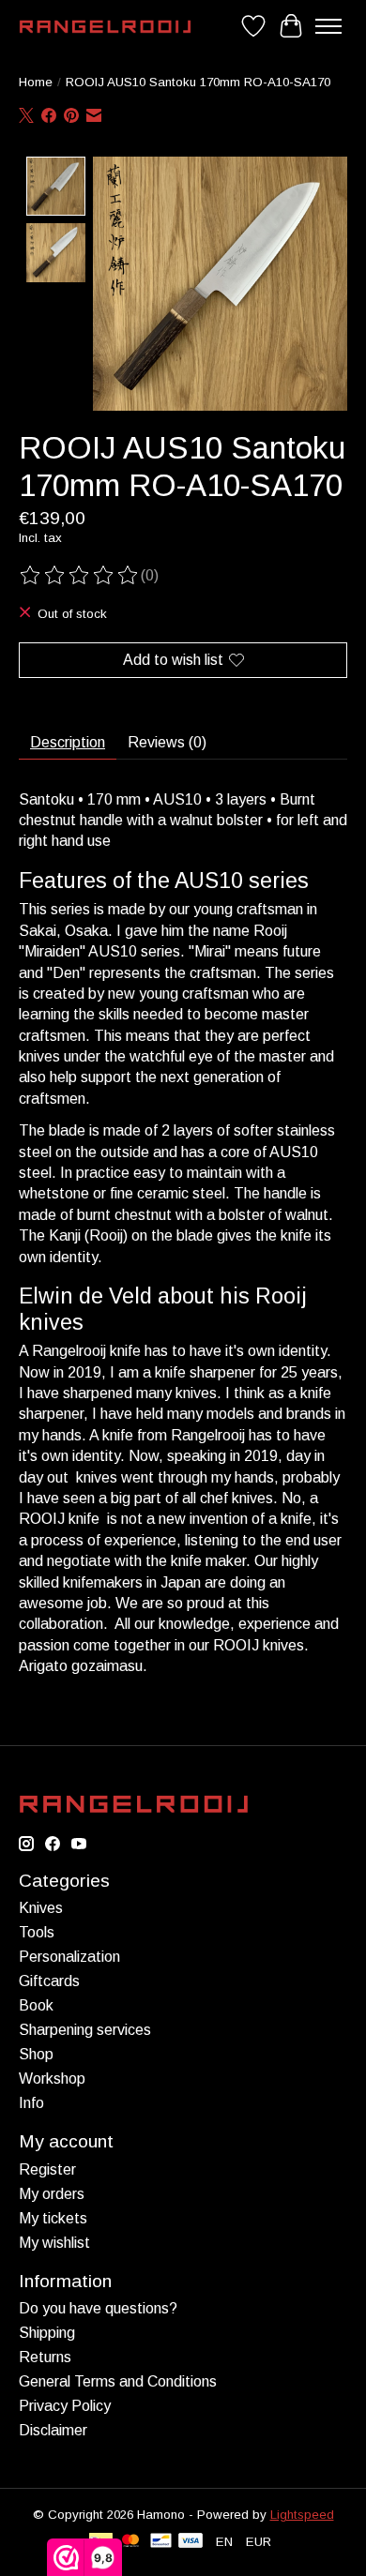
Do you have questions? (98, 2308)
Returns (45, 2357)
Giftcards (49, 1981)
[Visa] (191, 2542)
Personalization (69, 1957)
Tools (37, 1932)
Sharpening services (85, 2030)
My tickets (53, 2218)
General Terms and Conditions (118, 2381)
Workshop (52, 2079)
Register (47, 2169)
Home (36, 82)
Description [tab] (68, 742)
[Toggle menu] (328, 26)
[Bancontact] (161, 2542)
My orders (52, 2194)
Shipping (47, 2333)
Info (31, 2103)
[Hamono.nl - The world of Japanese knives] (105, 27)
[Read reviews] (80, 576)
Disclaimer (53, 2430)
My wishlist (54, 2243)
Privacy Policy (65, 2406)
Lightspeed (302, 2515)
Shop (36, 2054)
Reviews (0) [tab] (167, 742)
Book (36, 2005)
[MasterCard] (130, 2542)
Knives (41, 1908)
